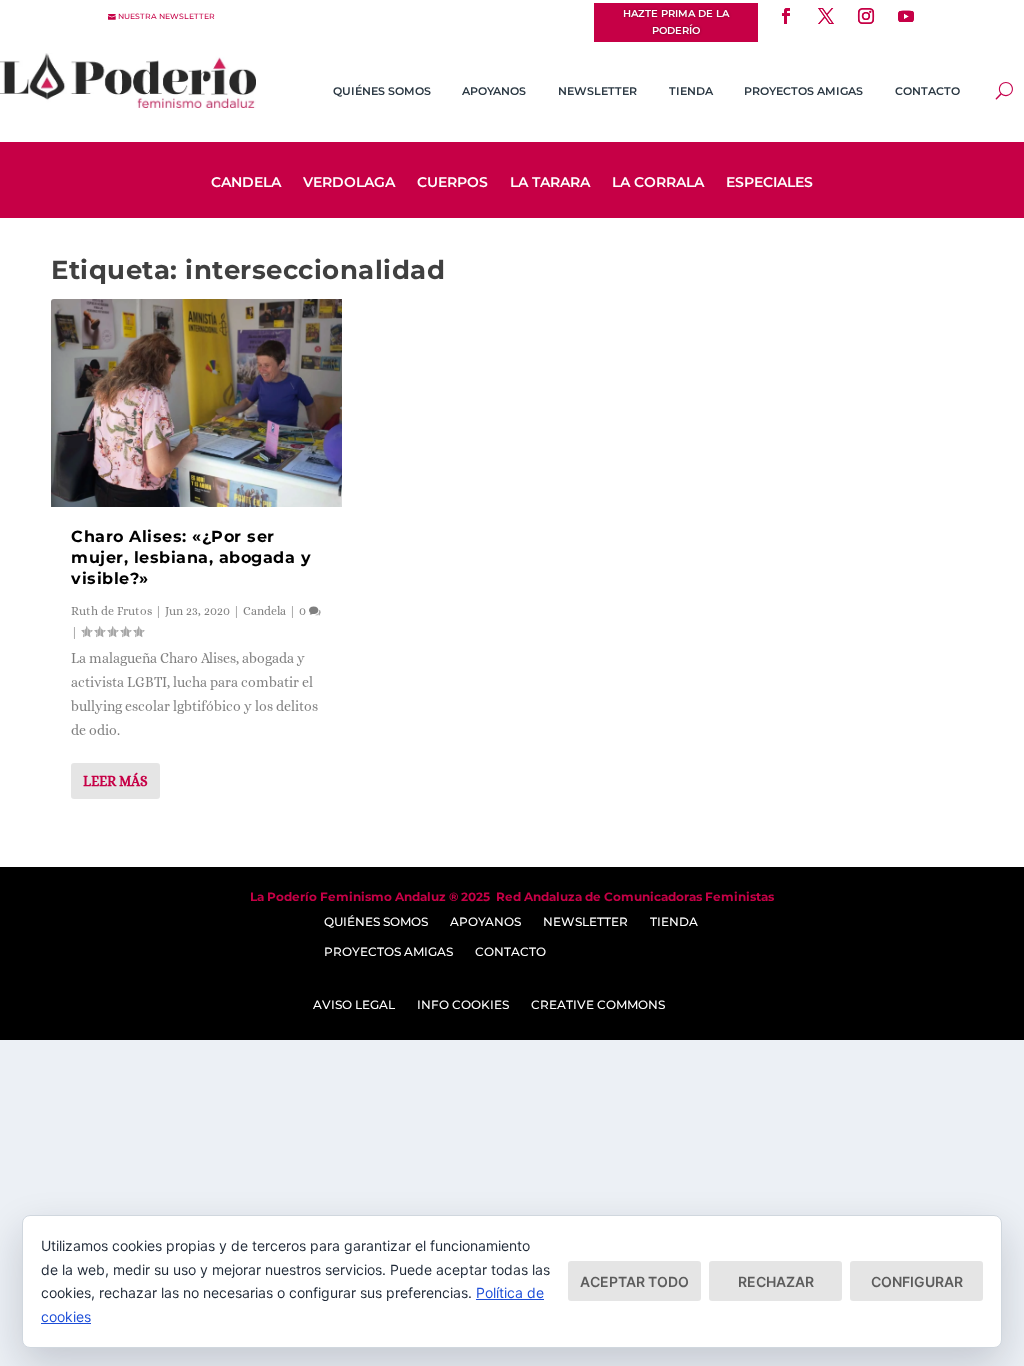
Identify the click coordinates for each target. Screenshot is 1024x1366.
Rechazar (776, 1281)
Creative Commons (598, 1004)
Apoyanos (494, 91)
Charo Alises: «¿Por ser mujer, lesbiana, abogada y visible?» (191, 557)
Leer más (115, 781)
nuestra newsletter (166, 16)
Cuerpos (452, 183)
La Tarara (550, 183)
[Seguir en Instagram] (866, 16)
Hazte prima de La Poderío (676, 22)
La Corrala (658, 183)
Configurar (917, 1281)
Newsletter (597, 91)
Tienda (691, 91)
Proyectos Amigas (803, 91)
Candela (246, 183)
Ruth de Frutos (111, 611)
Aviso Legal (354, 1004)
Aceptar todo (634, 1281)
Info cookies (463, 1004)
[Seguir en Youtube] (906, 16)
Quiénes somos (382, 91)
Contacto (927, 91)
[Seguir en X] (826, 16)
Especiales (769, 183)
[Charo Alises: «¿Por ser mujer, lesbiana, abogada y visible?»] (196, 403)
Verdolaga (349, 183)
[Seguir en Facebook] (786, 16)
